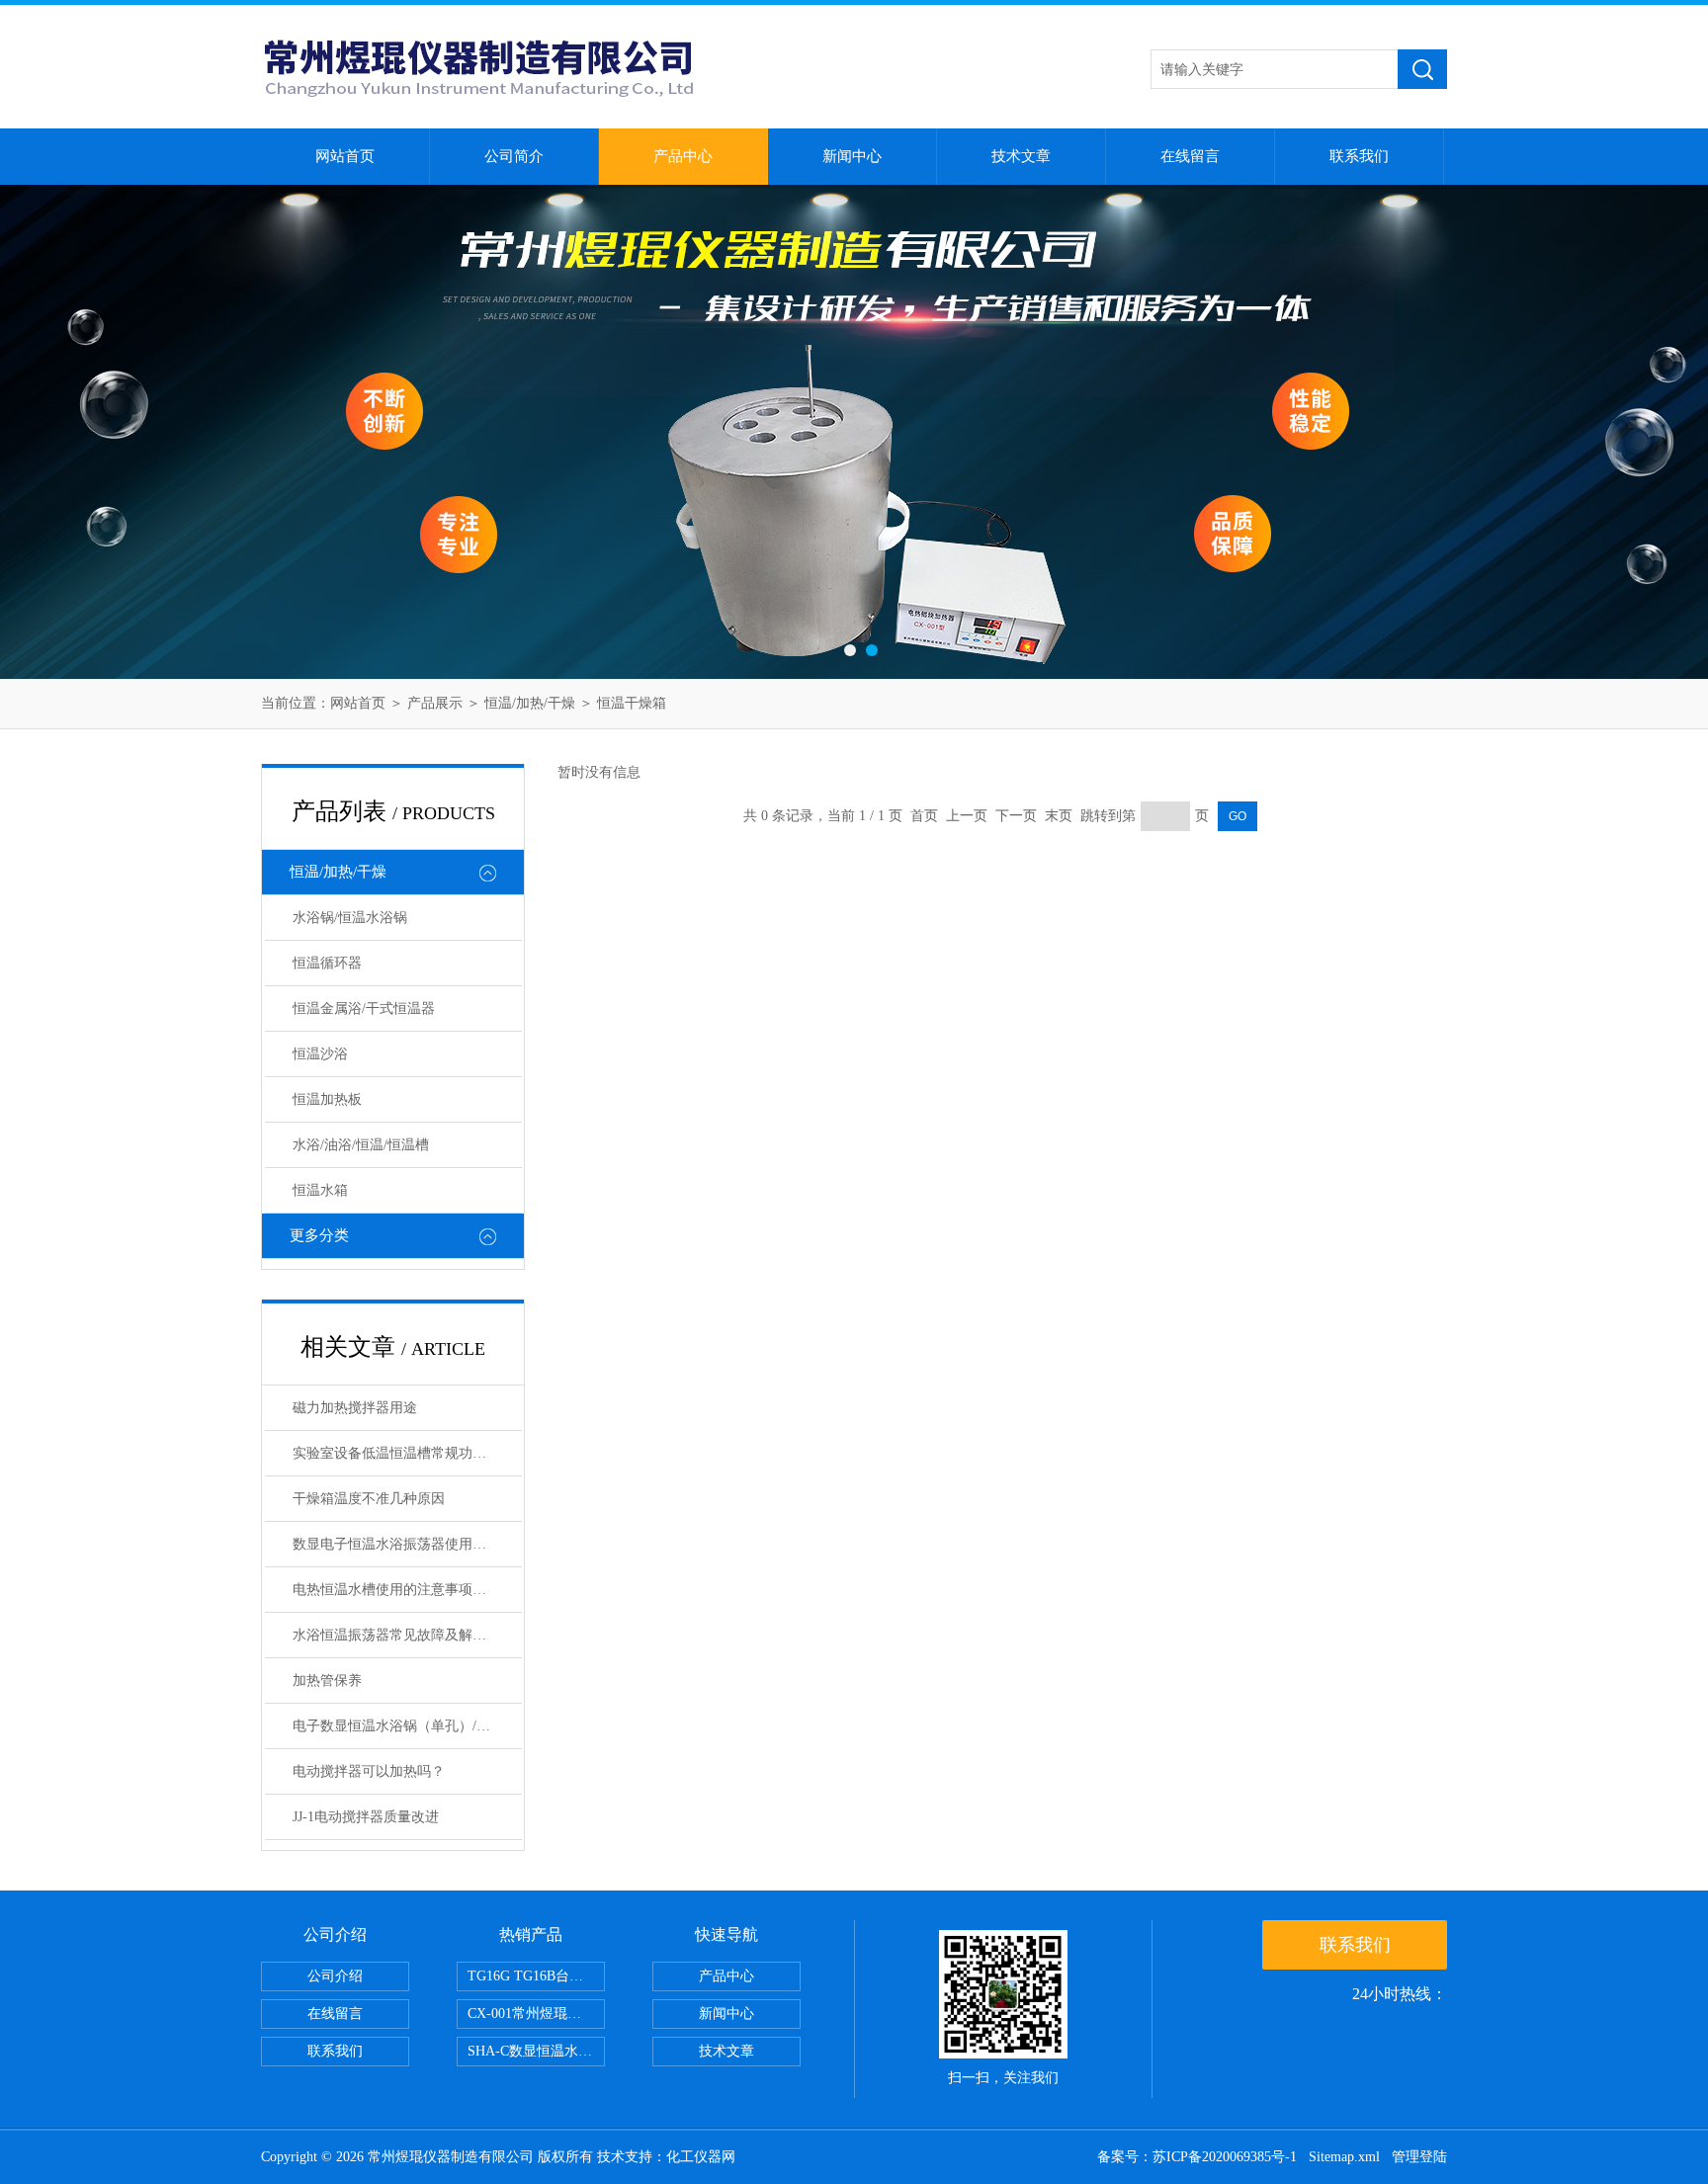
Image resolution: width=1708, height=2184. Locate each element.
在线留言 (1190, 156)
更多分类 (319, 1235)
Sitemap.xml (1344, 2157)
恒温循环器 (327, 963)
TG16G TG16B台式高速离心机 (536, 1976)
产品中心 (683, 156)
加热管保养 (327, 1680)
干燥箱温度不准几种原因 (369, 1499)
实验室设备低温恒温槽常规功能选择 (403, 1453)
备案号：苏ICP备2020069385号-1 (1197, 2157)
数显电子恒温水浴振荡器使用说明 (396, 1544)
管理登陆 (1419, 2157)
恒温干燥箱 (632, 703)
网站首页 (345, 156)
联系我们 (1359, 156)
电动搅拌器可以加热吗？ (369, 1771)
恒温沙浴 (320, 1054)
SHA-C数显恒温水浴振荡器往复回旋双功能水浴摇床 (536, 2051)
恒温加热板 (327, 1099)
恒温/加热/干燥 (530, 703)
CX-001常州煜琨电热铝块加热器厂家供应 (536, 2014)
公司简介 (514, 156)
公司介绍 (335, 1976)
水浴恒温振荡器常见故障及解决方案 (403, 1635)
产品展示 (435, 703)
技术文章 (1021, 156)
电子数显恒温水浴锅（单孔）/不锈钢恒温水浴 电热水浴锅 (407, 1726)
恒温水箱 (320, 1190)
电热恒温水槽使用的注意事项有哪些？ (407, 1590)
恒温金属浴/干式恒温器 (364, 1008)
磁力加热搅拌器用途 (355, 1408)
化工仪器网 (701, 2157)
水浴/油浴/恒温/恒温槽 (361, 1145)
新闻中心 (852, 156)
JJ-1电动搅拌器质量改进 (366, 1817)
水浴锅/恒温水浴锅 (350, 918)
